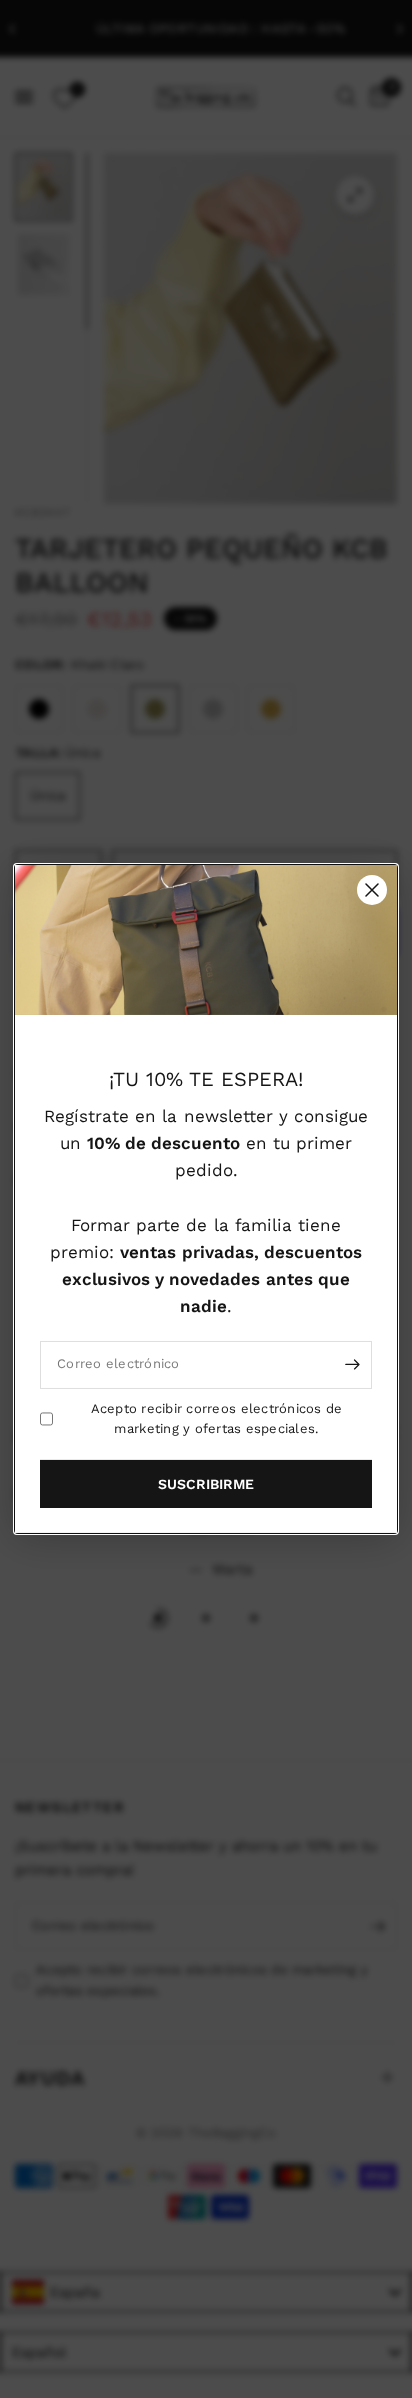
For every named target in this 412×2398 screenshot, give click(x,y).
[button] (206, 1484)
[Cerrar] (372, 890)
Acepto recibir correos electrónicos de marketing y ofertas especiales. (217, 1418)
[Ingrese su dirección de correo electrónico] (352, 1364)
